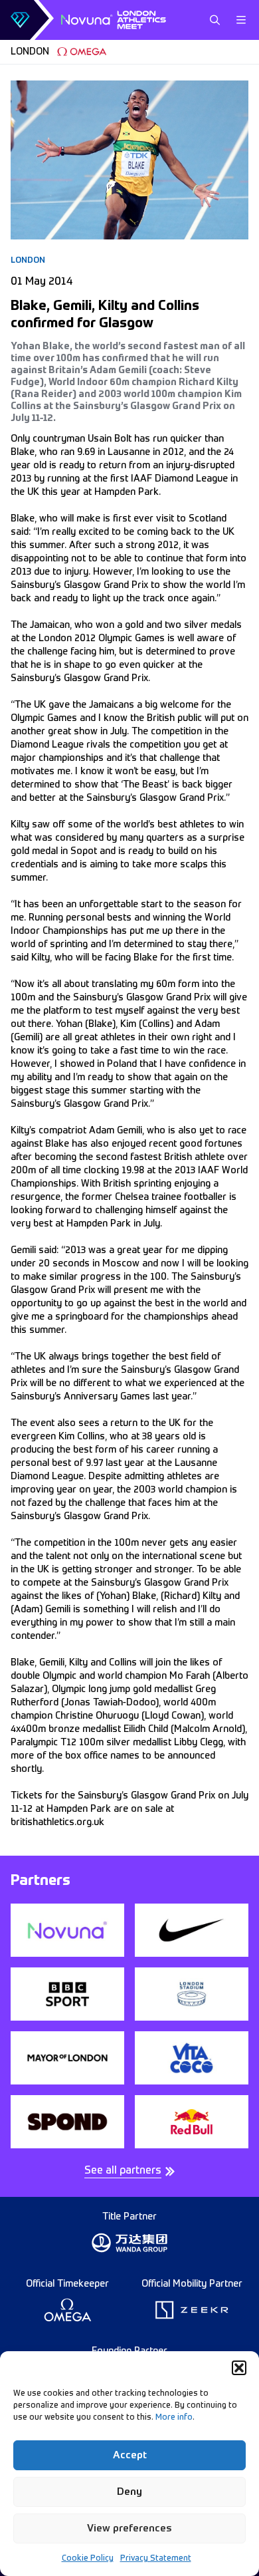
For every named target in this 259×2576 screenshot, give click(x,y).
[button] (239, 2368)
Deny (129, 2492)
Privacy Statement (156, 2559)
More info (174, 2418)
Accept (130, 2455)
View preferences (129, 2528)
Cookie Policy (88, 2559)
